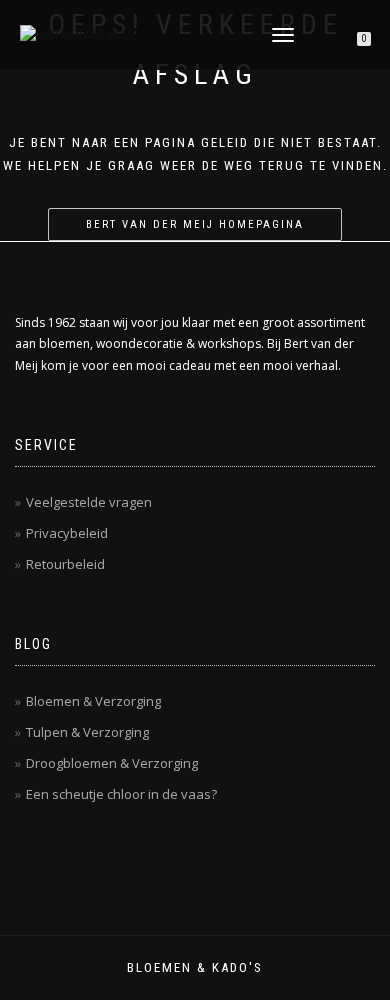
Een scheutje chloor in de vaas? (121, 794)
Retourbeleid (65, 564)
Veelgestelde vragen (89, 502)
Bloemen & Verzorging (93, 701)
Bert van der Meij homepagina (195, 224)
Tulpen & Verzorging (87, 732)
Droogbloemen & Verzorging (112, 763)
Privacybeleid (67, 533)
